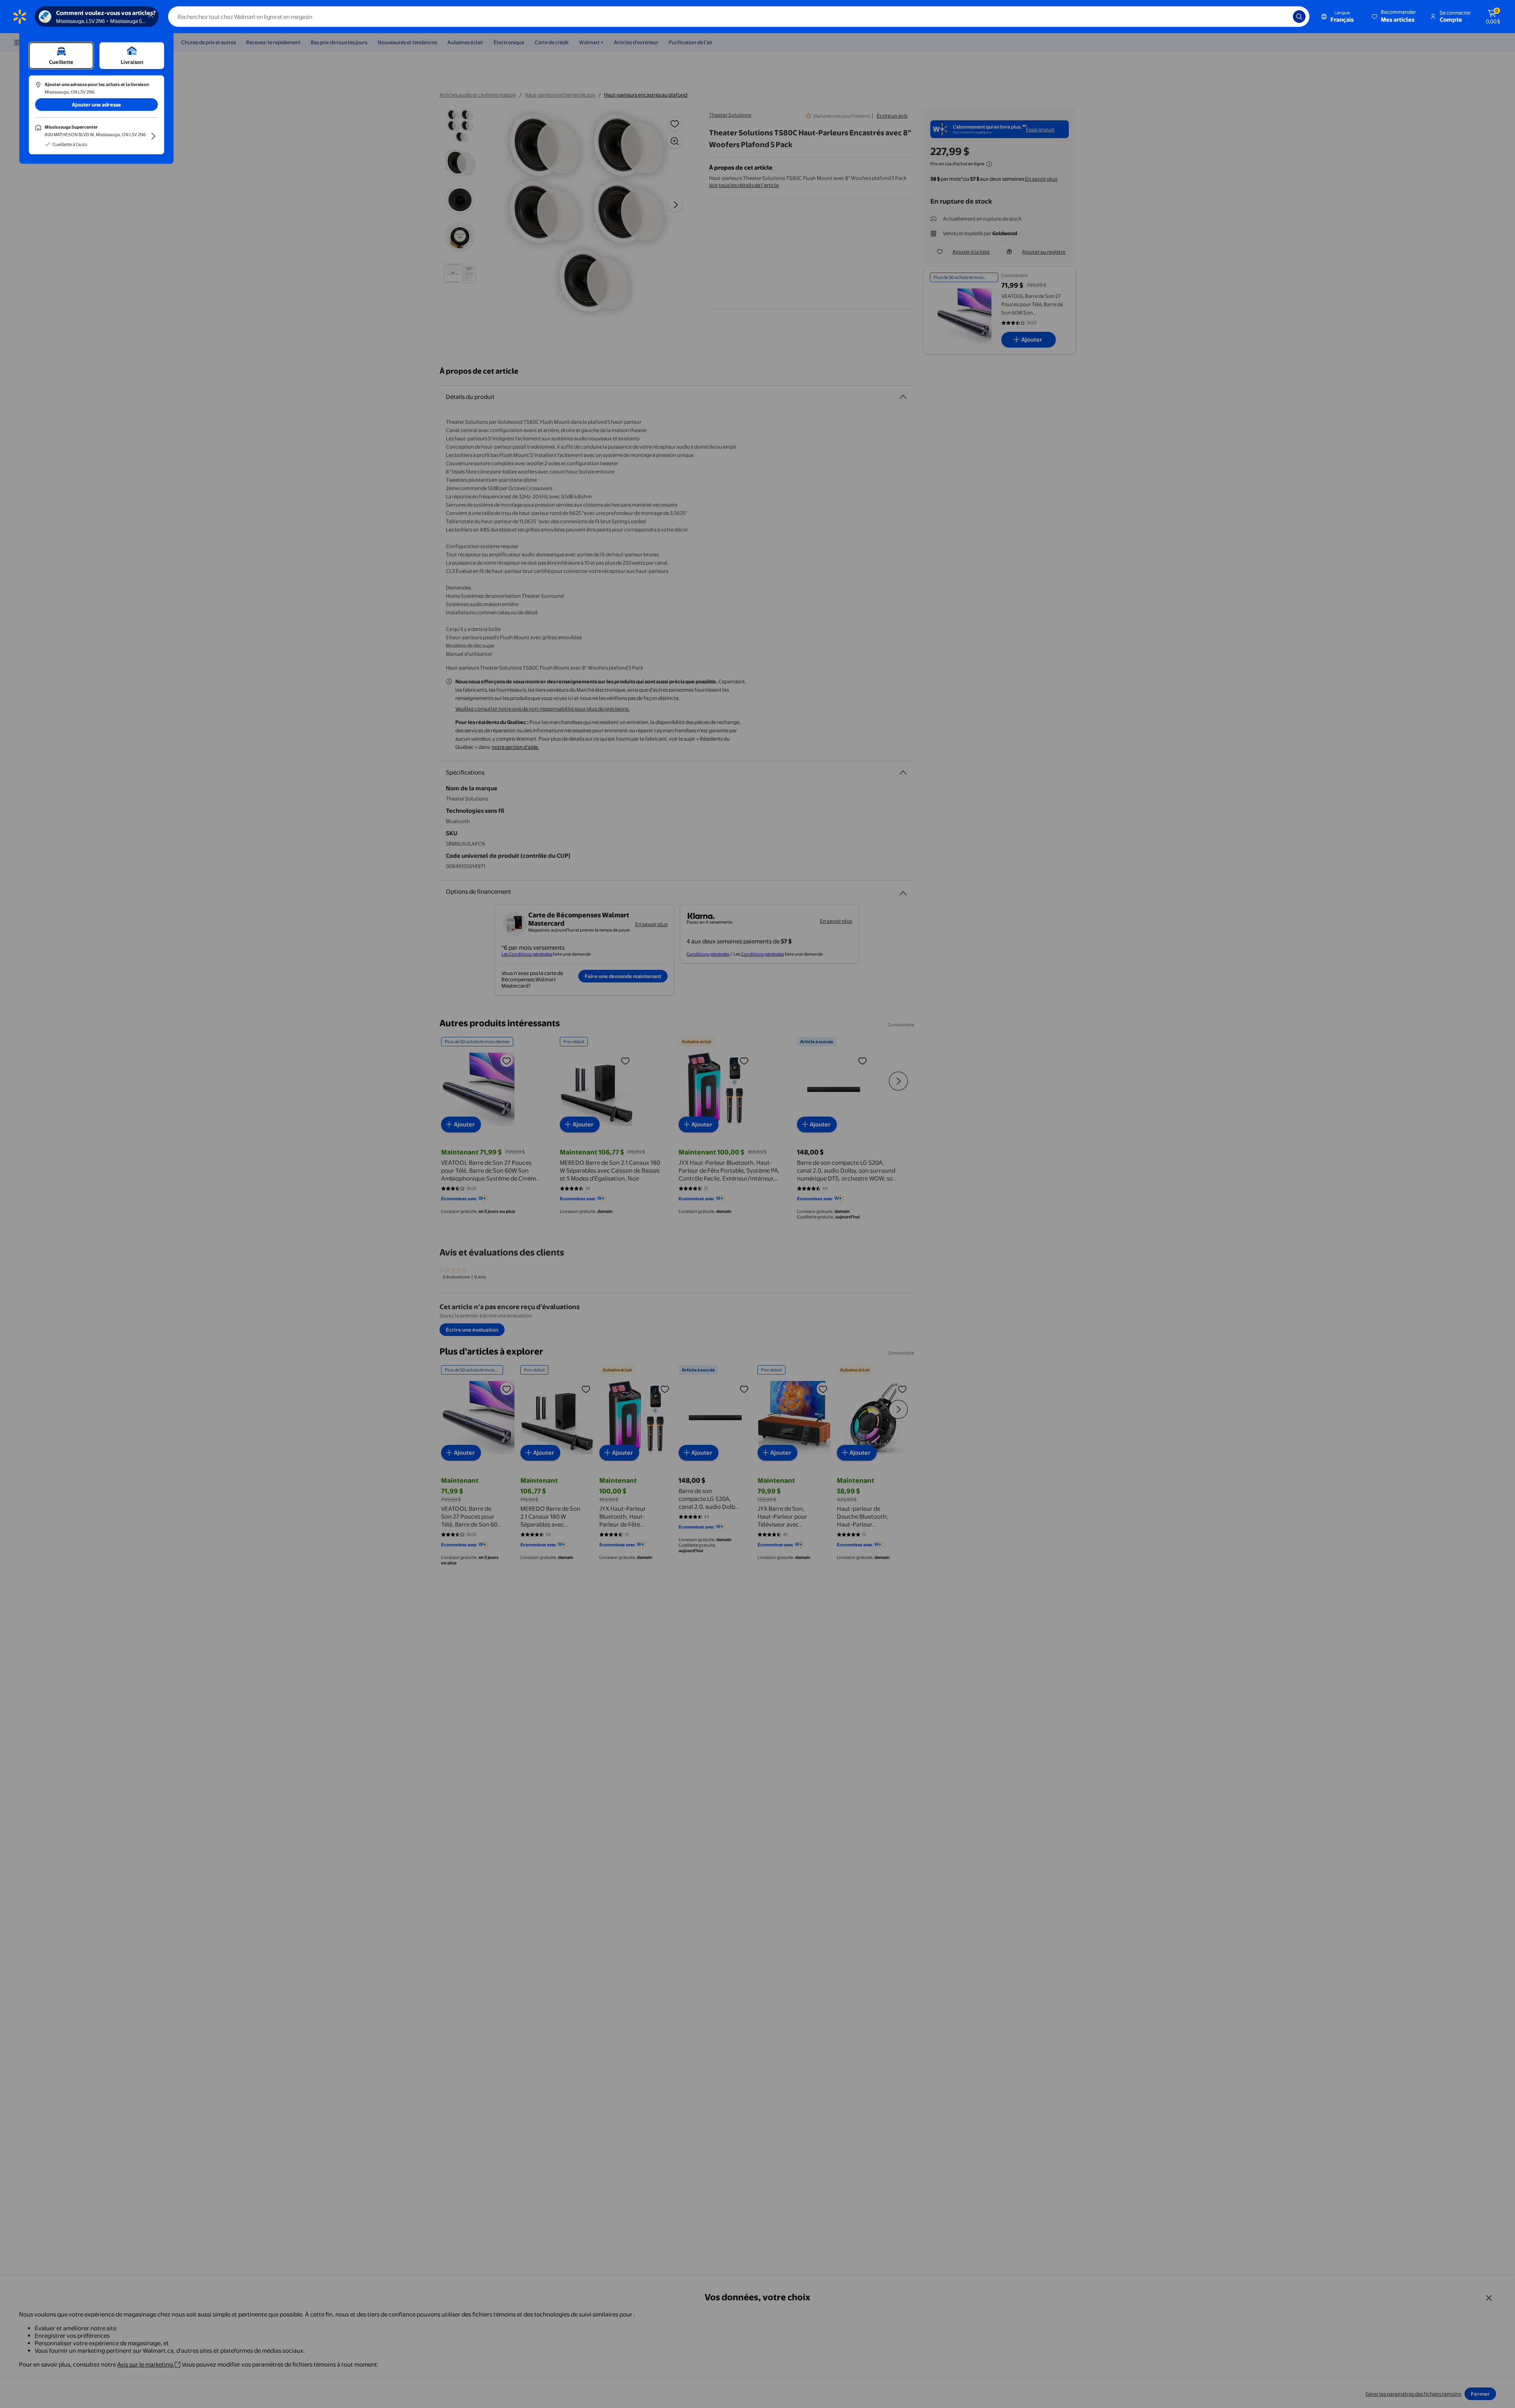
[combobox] (739, 17)
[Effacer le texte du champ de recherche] (1281, 17)
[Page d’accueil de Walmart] (20, 17)
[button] (1394, 17)
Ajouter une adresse (96, 105)
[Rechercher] (1299, 17)
